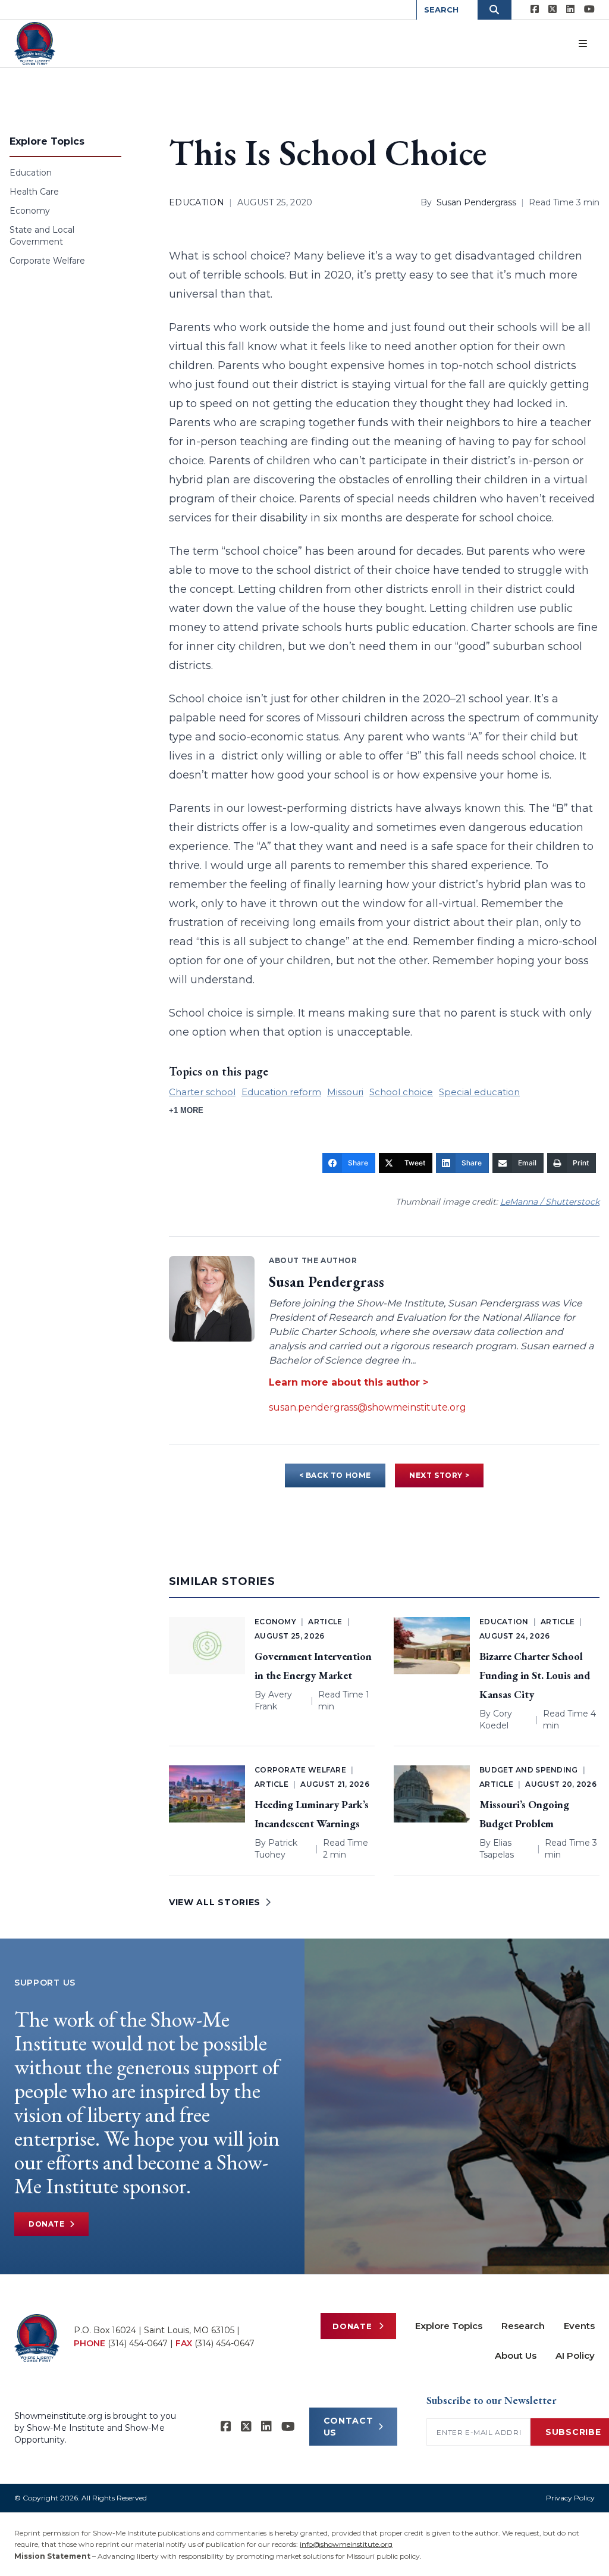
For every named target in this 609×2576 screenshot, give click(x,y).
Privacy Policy (570, 2498)
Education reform (281, 1092)
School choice (401, 1092)
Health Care (34, 192)
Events (579, 2326)
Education (31, 173)
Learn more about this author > (349, 1382)
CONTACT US (349, 2427)
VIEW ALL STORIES (215, 1902)
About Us (516, 2355)
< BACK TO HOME (335, 1475)
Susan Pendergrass (476, 202)
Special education (479, 1092)
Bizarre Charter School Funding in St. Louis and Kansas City (535, 1675)
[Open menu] (583, 43)
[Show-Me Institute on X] (553, 10)
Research (523, 2326)
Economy (30, 211)
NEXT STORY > (439, 1475)
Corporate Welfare (47, 261)
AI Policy (575, 2355)
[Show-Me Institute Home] (35, 43)
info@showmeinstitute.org (346, 2544)
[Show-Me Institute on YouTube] (589, 10)
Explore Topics (449, 2326)
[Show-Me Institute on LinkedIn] (570, 10)
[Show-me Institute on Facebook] (535, 10)
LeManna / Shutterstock (550, 1202)
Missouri (345, 1092)
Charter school (202, 1092)
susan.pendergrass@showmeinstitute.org (368, 1407)
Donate (47, 2224)
